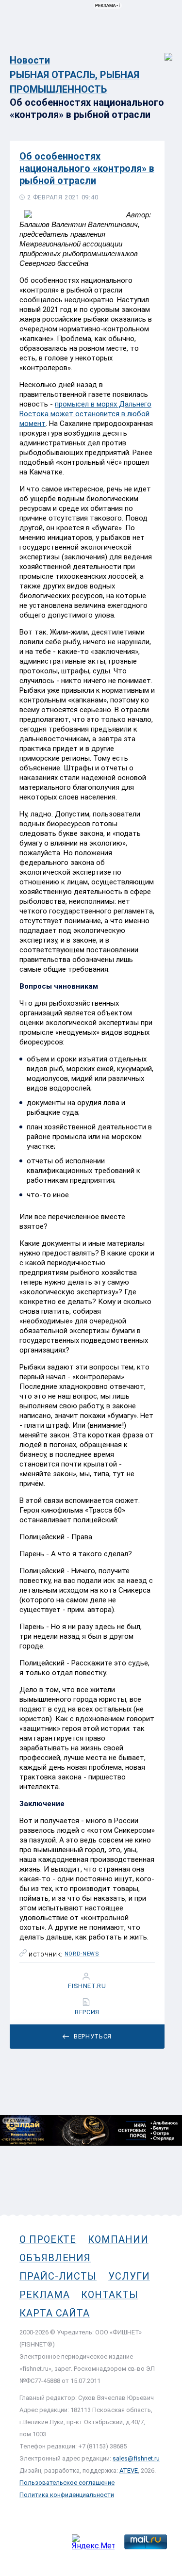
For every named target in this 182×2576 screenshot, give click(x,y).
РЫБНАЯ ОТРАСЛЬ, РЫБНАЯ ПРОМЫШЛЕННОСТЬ (74, 82)
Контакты (109, 2295)
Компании (118, 2239)
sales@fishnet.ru (136, 2458)
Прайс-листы (58, 2276)
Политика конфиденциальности (67, 2495)
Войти (162, 52)
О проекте (48, 2239)
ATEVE (129, 2470)
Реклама (44, 2295)
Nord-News (82, 1954)
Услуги (129, 2276)
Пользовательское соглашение (67, 2483)
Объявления (55, 2258)
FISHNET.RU (87, 1986)
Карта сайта (55, 2313)
